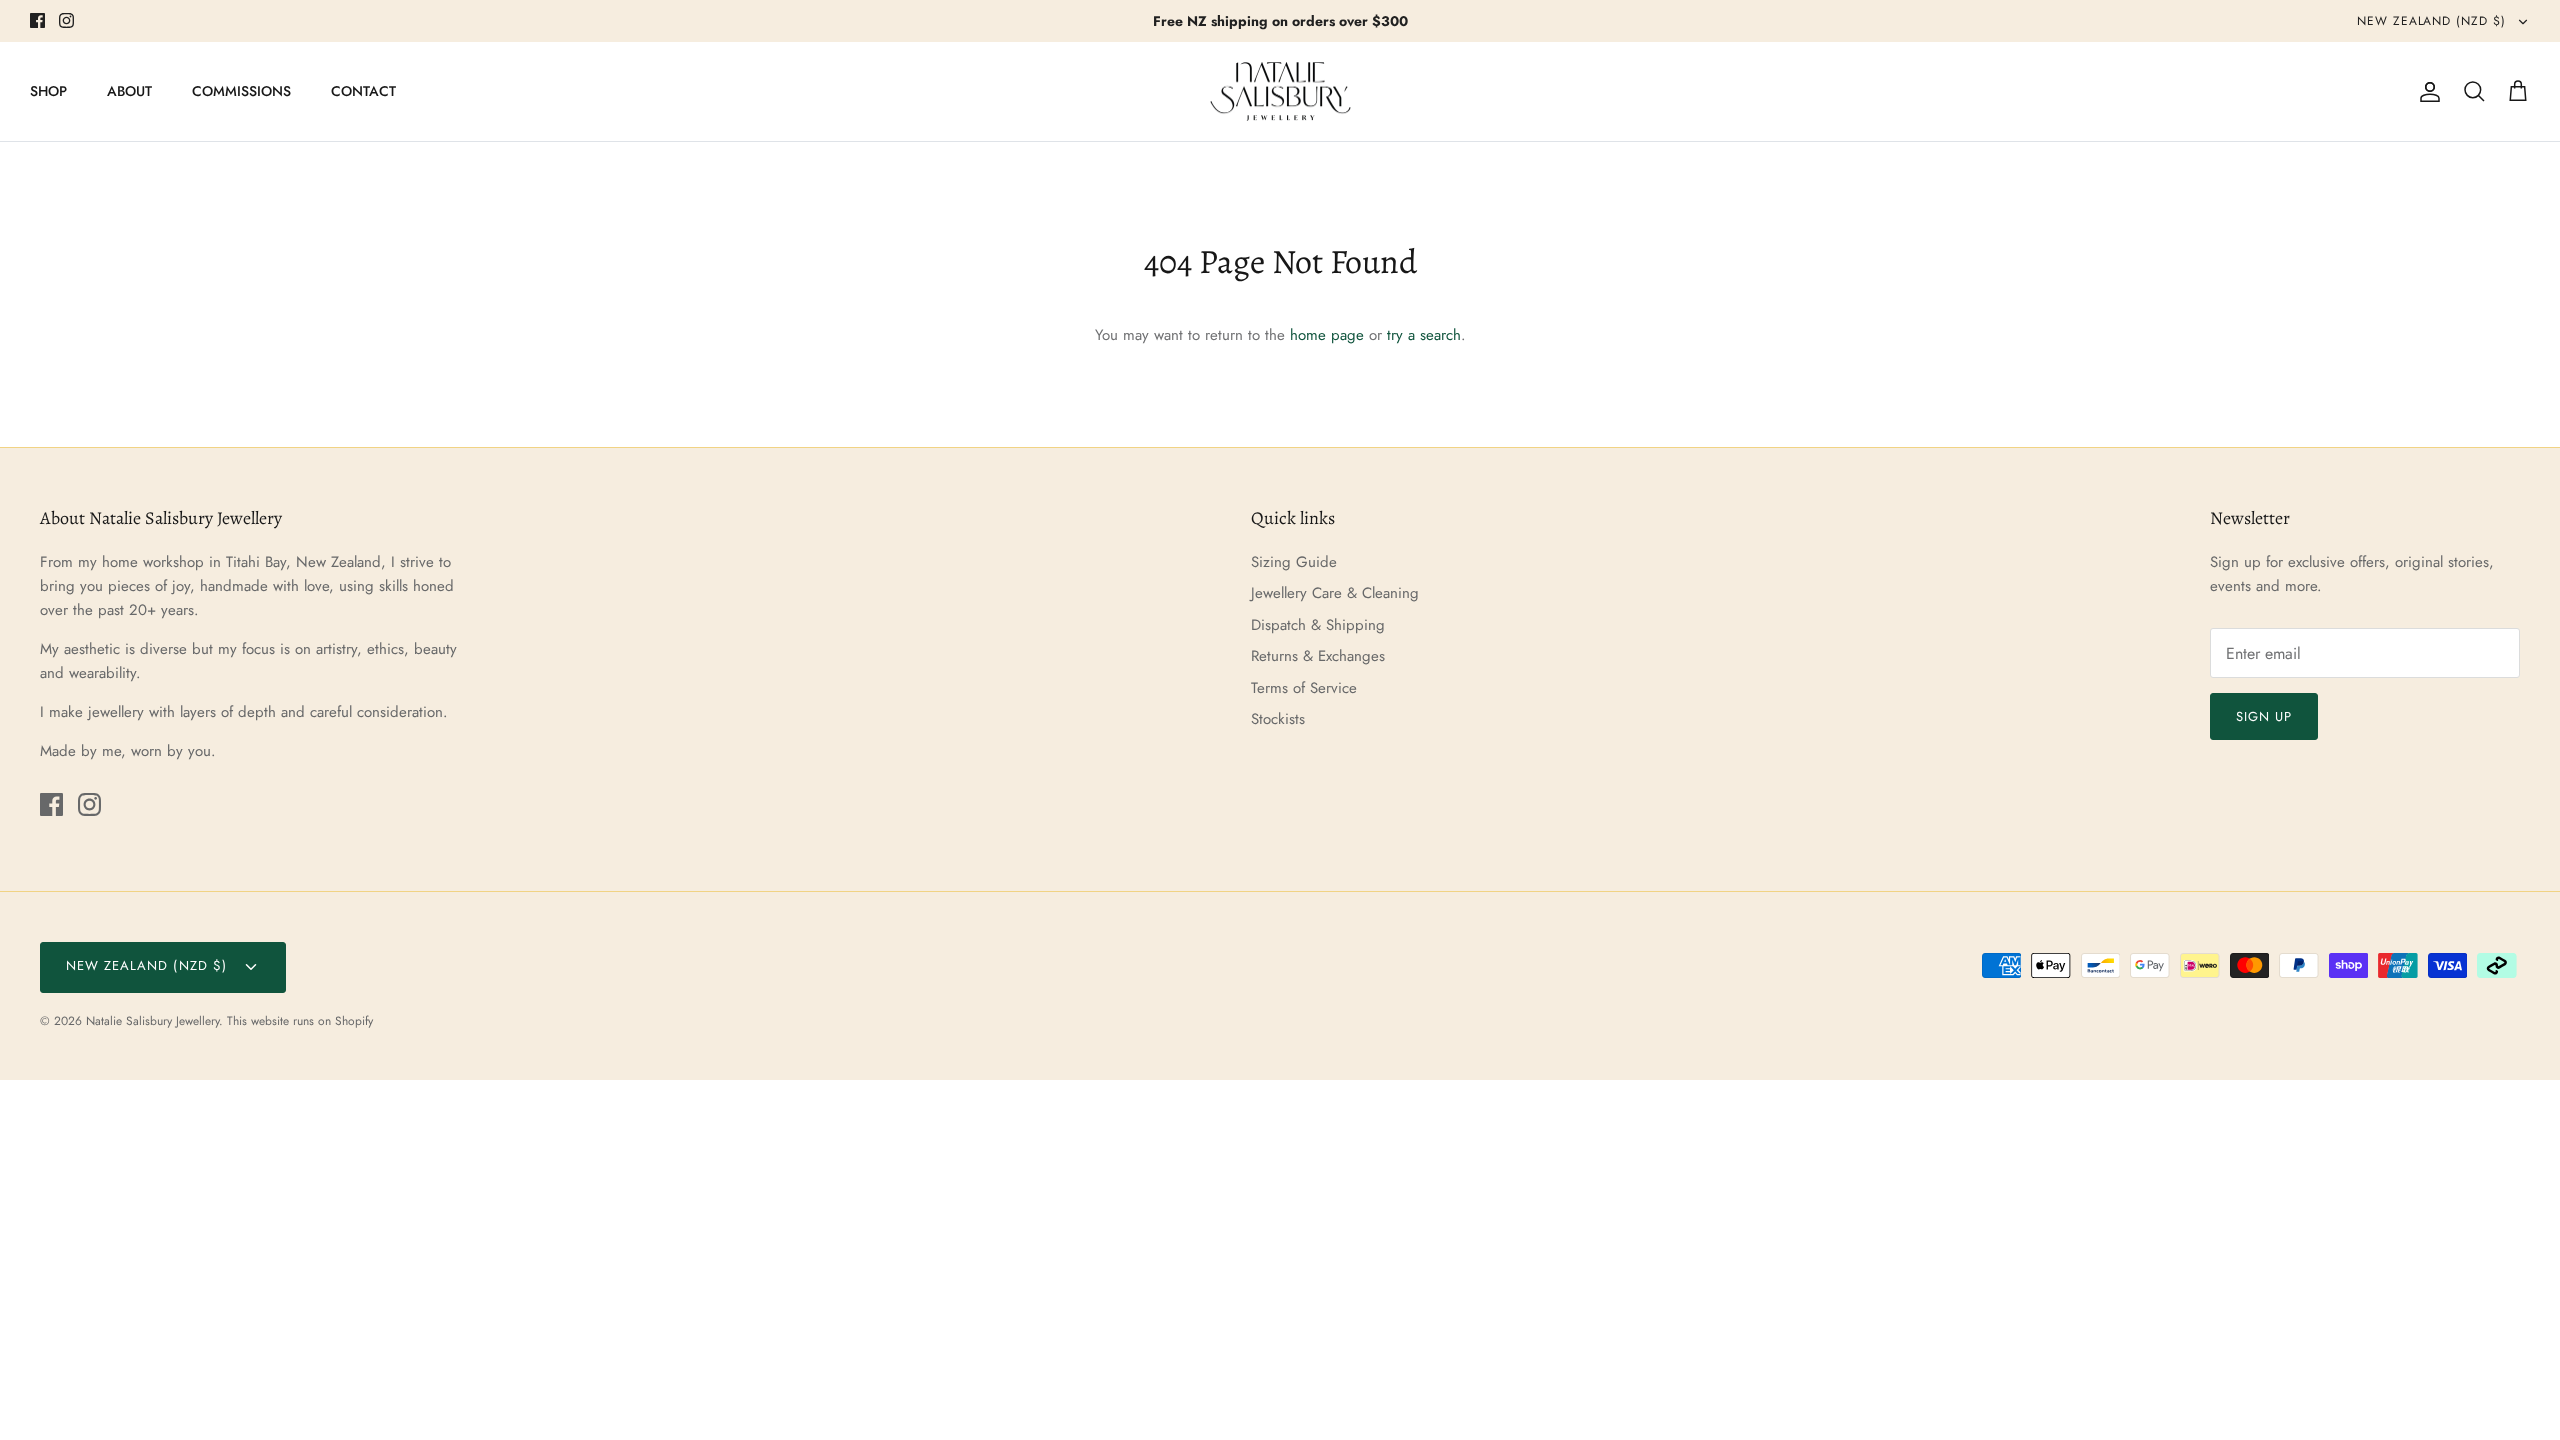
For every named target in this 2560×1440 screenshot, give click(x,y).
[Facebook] (37, 20)
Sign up (2264, 716)
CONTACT (363, 91)
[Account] (2426, 92)
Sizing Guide (1294, 562)
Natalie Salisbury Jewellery (152, 1021)
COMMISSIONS (241, 91)
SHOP (48, 91)
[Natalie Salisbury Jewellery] (1280, 92)
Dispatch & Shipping (1318, 625)
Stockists (1278, 719)
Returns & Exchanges (1318, 656)
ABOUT (129, 91)
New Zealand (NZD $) (2434, 21)
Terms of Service (1304, 688)
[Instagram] (66, 20)
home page (1327, 335)
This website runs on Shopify (300, 1021)
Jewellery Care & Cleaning (1335, 593)
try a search (1424, 335)
